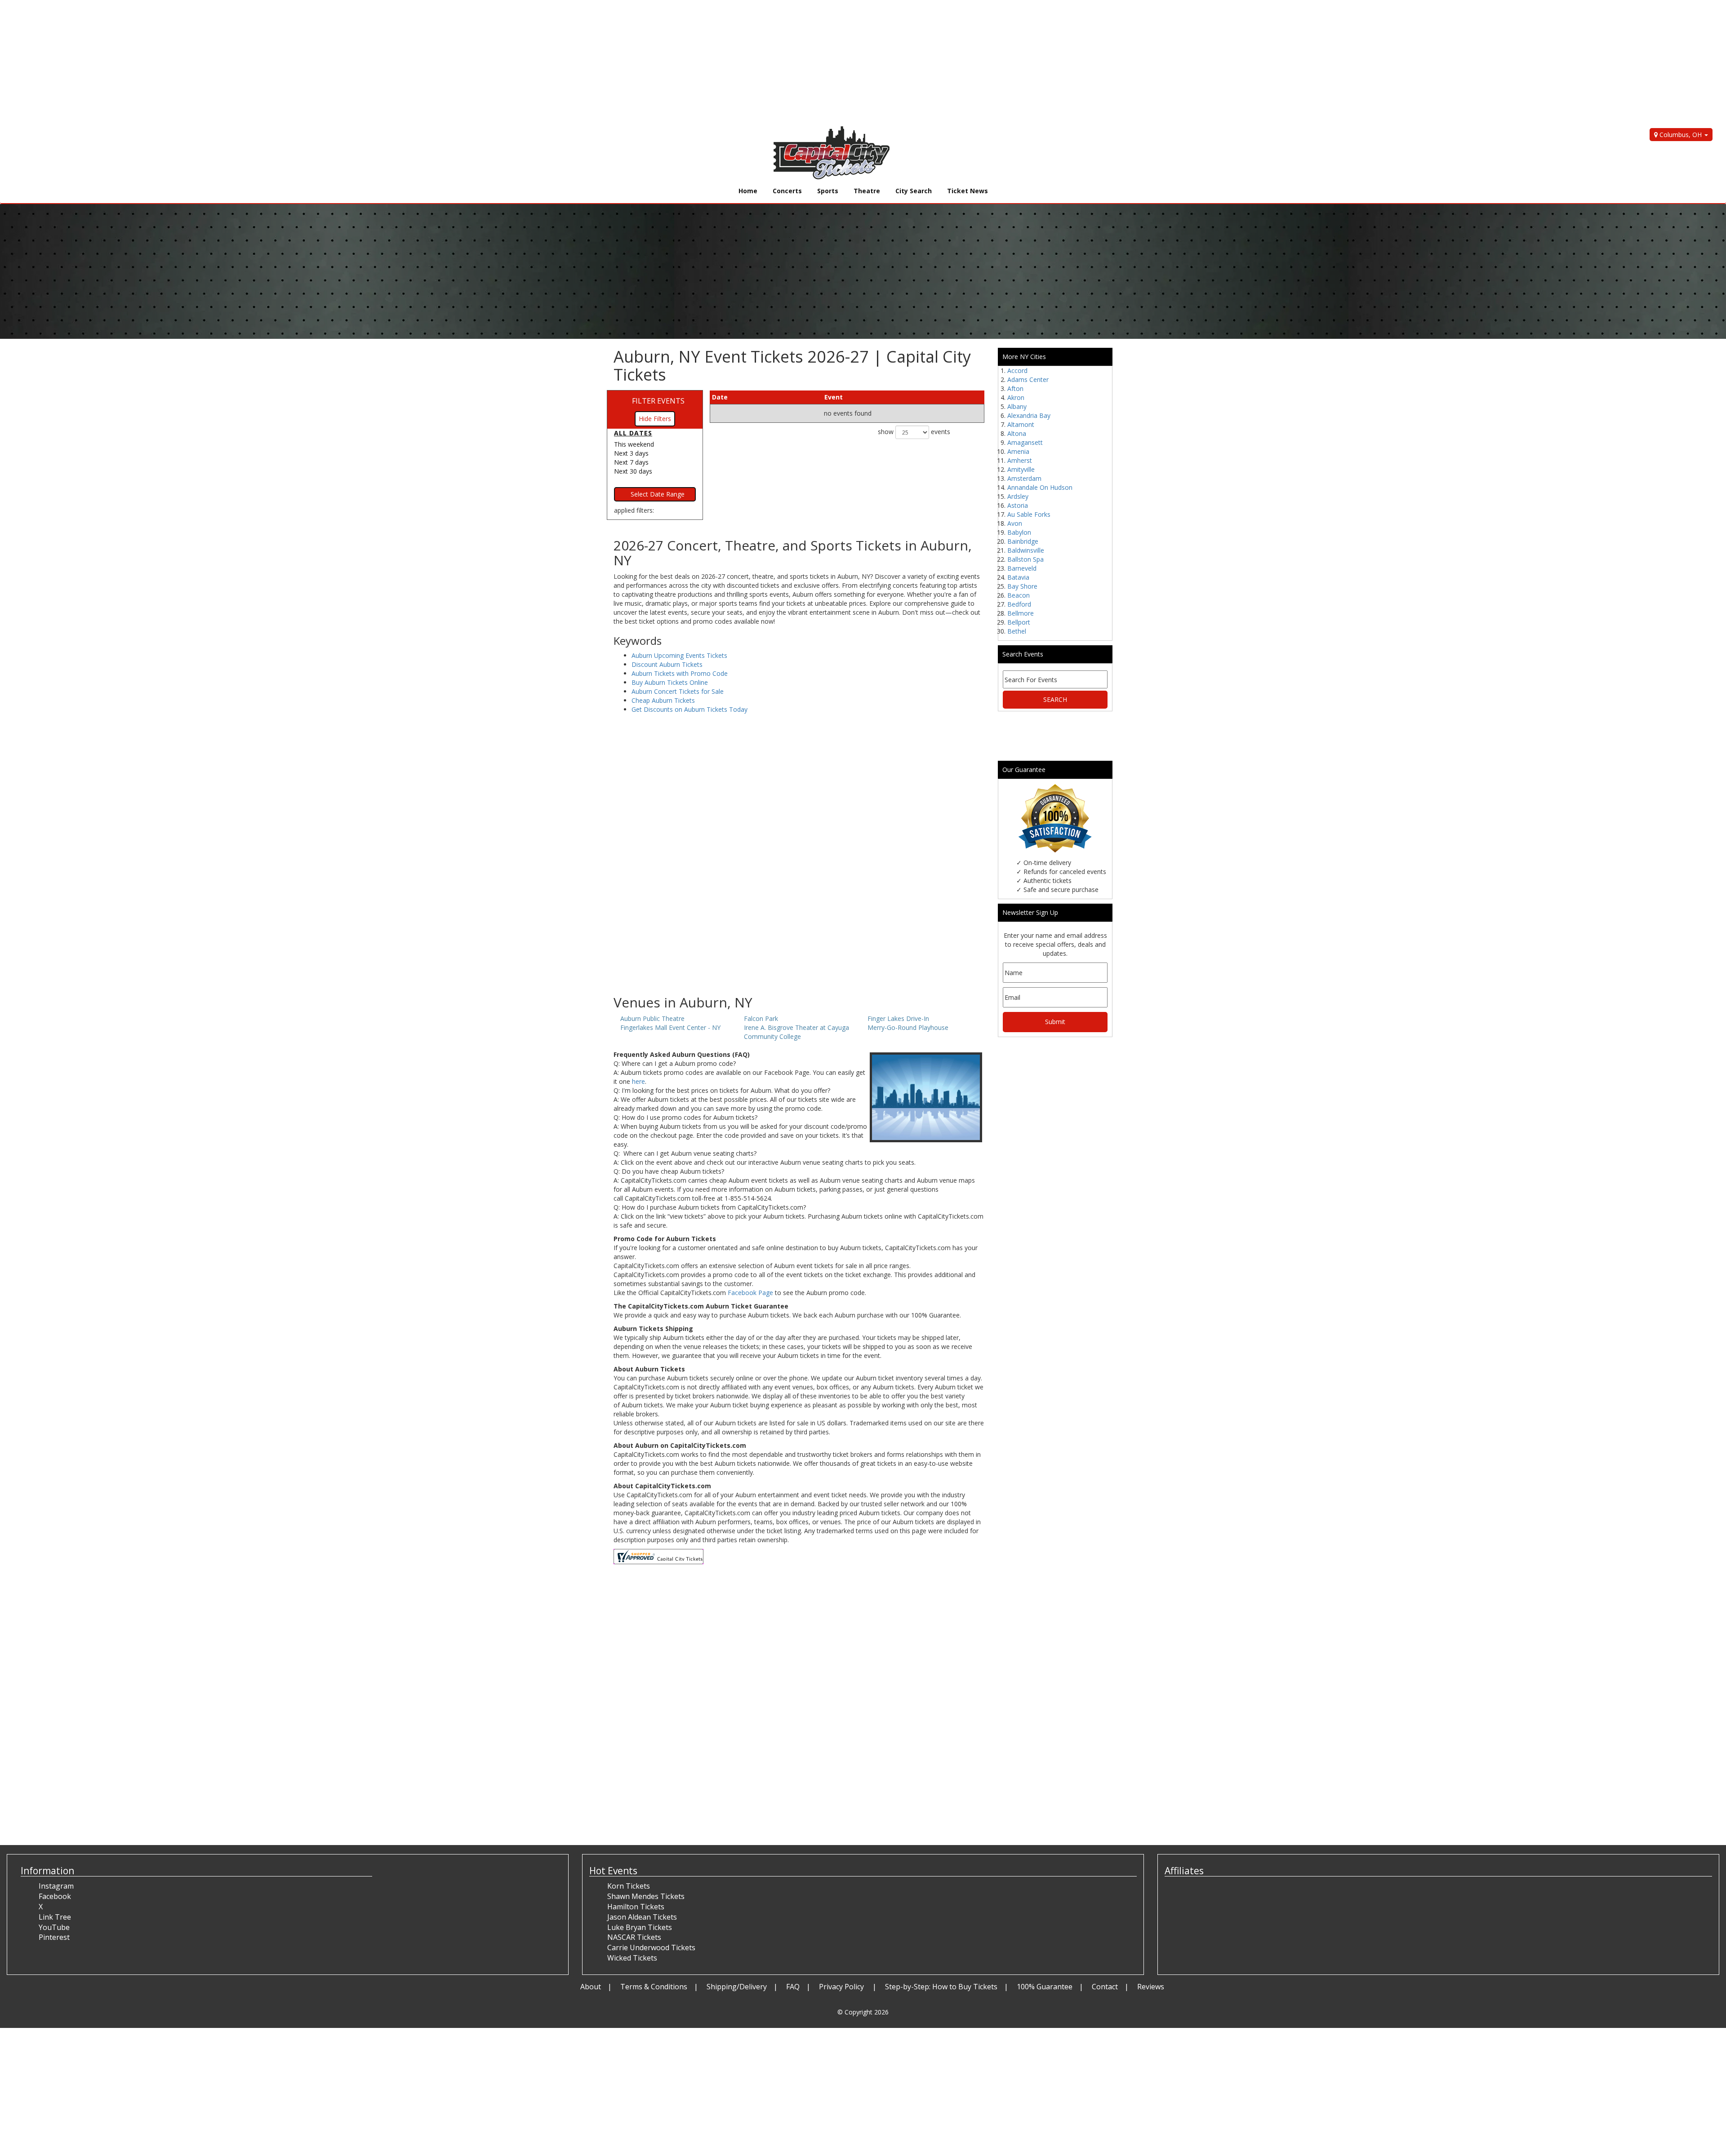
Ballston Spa (1025, 559)
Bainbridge (1023, 541)
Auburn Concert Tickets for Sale (678, 691)
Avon (1015, 523)
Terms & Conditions (654, 1987)
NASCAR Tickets (634, 1937)
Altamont (1021, 424)
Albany (1017, 406)
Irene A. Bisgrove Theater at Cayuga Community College (796, 1032)
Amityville (1021, 469)
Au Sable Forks (1029, 514)
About (591, 1987)
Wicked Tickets (632, 1958)
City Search (914, 191)
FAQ (793, 1987)
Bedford (1019, 604)
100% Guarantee (1045, 1987)
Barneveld (1022, 568)
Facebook (55, 1896)
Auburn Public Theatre (652, 1018)
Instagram (56, 1886)
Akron (1016, 397)
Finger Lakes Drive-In (898, 1018)
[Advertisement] (270, 63)
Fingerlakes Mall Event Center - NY (670, 1027)
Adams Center (1028, 379)
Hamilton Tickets (636, 1907)
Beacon (1019, 595)
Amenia (1018, 451)
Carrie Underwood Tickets (651, 1947)
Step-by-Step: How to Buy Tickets (941, 1987)
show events (914, 432)
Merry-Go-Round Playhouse (908, 1027)
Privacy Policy (842, 1987)
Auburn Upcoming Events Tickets (679, 655)
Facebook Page (750, 1293)
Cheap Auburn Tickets (663, 700)
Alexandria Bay (1029, 415)
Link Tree (55, 1917)
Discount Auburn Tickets (667, 664)
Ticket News (968, 191)
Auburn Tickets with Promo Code (680, 673)
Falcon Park (761, 1018)
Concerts (787, 191)
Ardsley (1018, 496)
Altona (1017, 433)
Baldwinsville (1026, 550)
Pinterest (54, 1937)
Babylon (1019, 532)
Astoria (1018, 505)
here (638, 1081)
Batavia (1018, 577)
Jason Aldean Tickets (642, 1917)
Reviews (1151, 1987)
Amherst (1020, 460)
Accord (1017, 370)
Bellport (1019, 622)
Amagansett (1025, 442)
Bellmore (1021, 613)
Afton (1015, 388)
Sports (828, 191)
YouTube (54, 1927)
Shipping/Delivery (737, 1987)
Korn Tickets (629, 1886)
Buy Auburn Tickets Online (670, 682)
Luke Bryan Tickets (640, 1927)
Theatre (867, 191)
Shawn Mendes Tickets (646, 1896)
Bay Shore (1022, 586)
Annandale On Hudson (1040, 487)
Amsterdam (1024, 478)
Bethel (1017, 631)
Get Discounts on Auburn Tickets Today (690, 709)
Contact (1105, 1987)
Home (748, 191)
